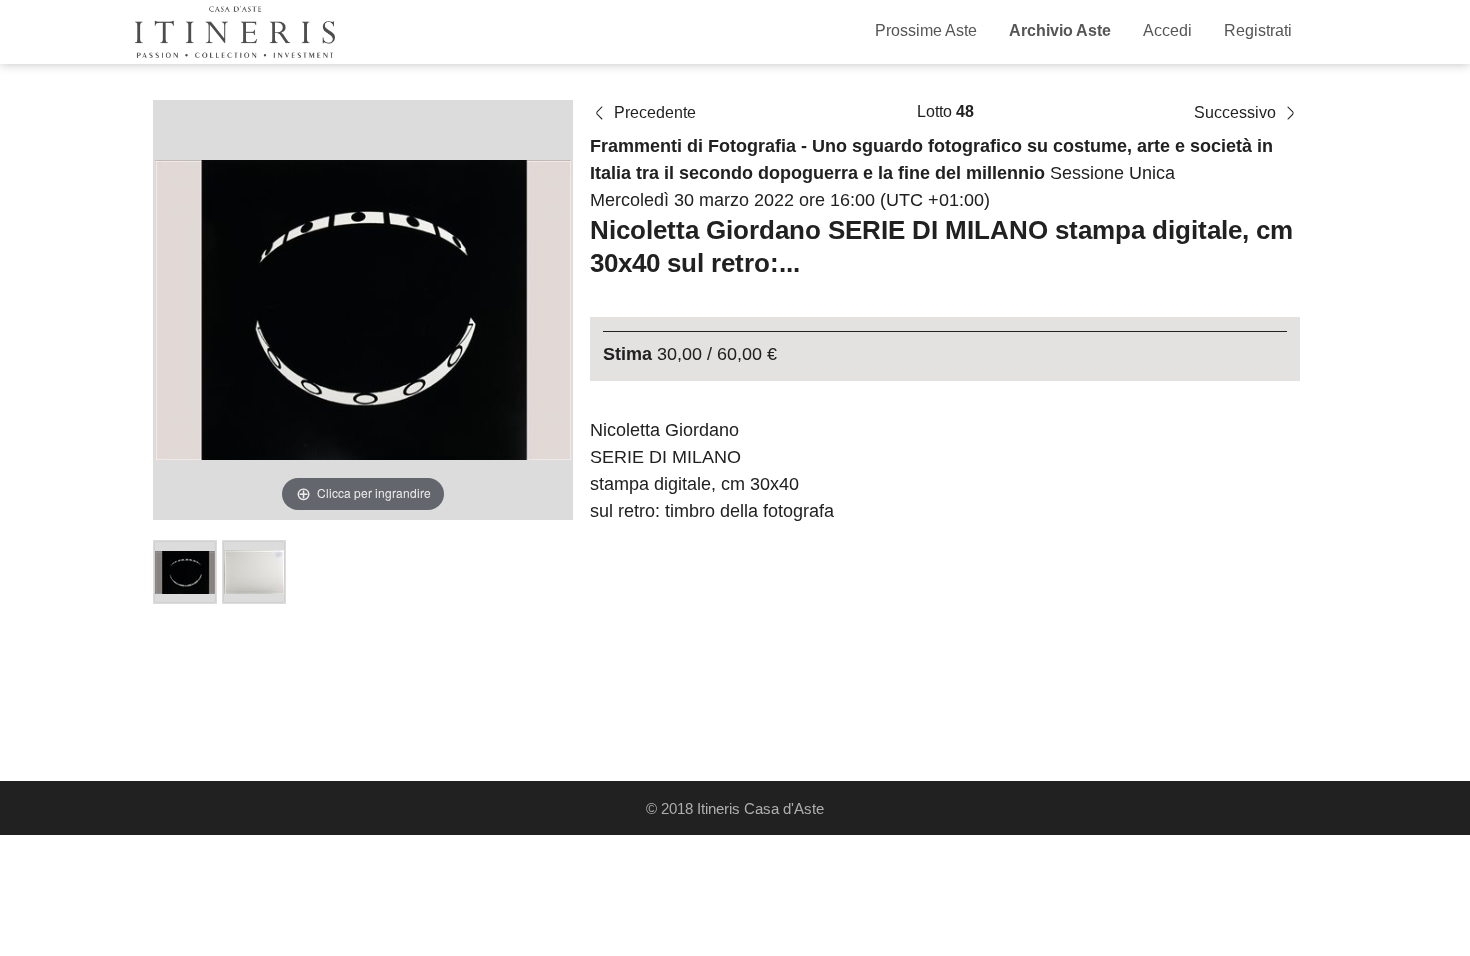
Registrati (1258, 30)
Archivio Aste (1060, 30)
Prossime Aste (926, 30)
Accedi (1167, 30)
